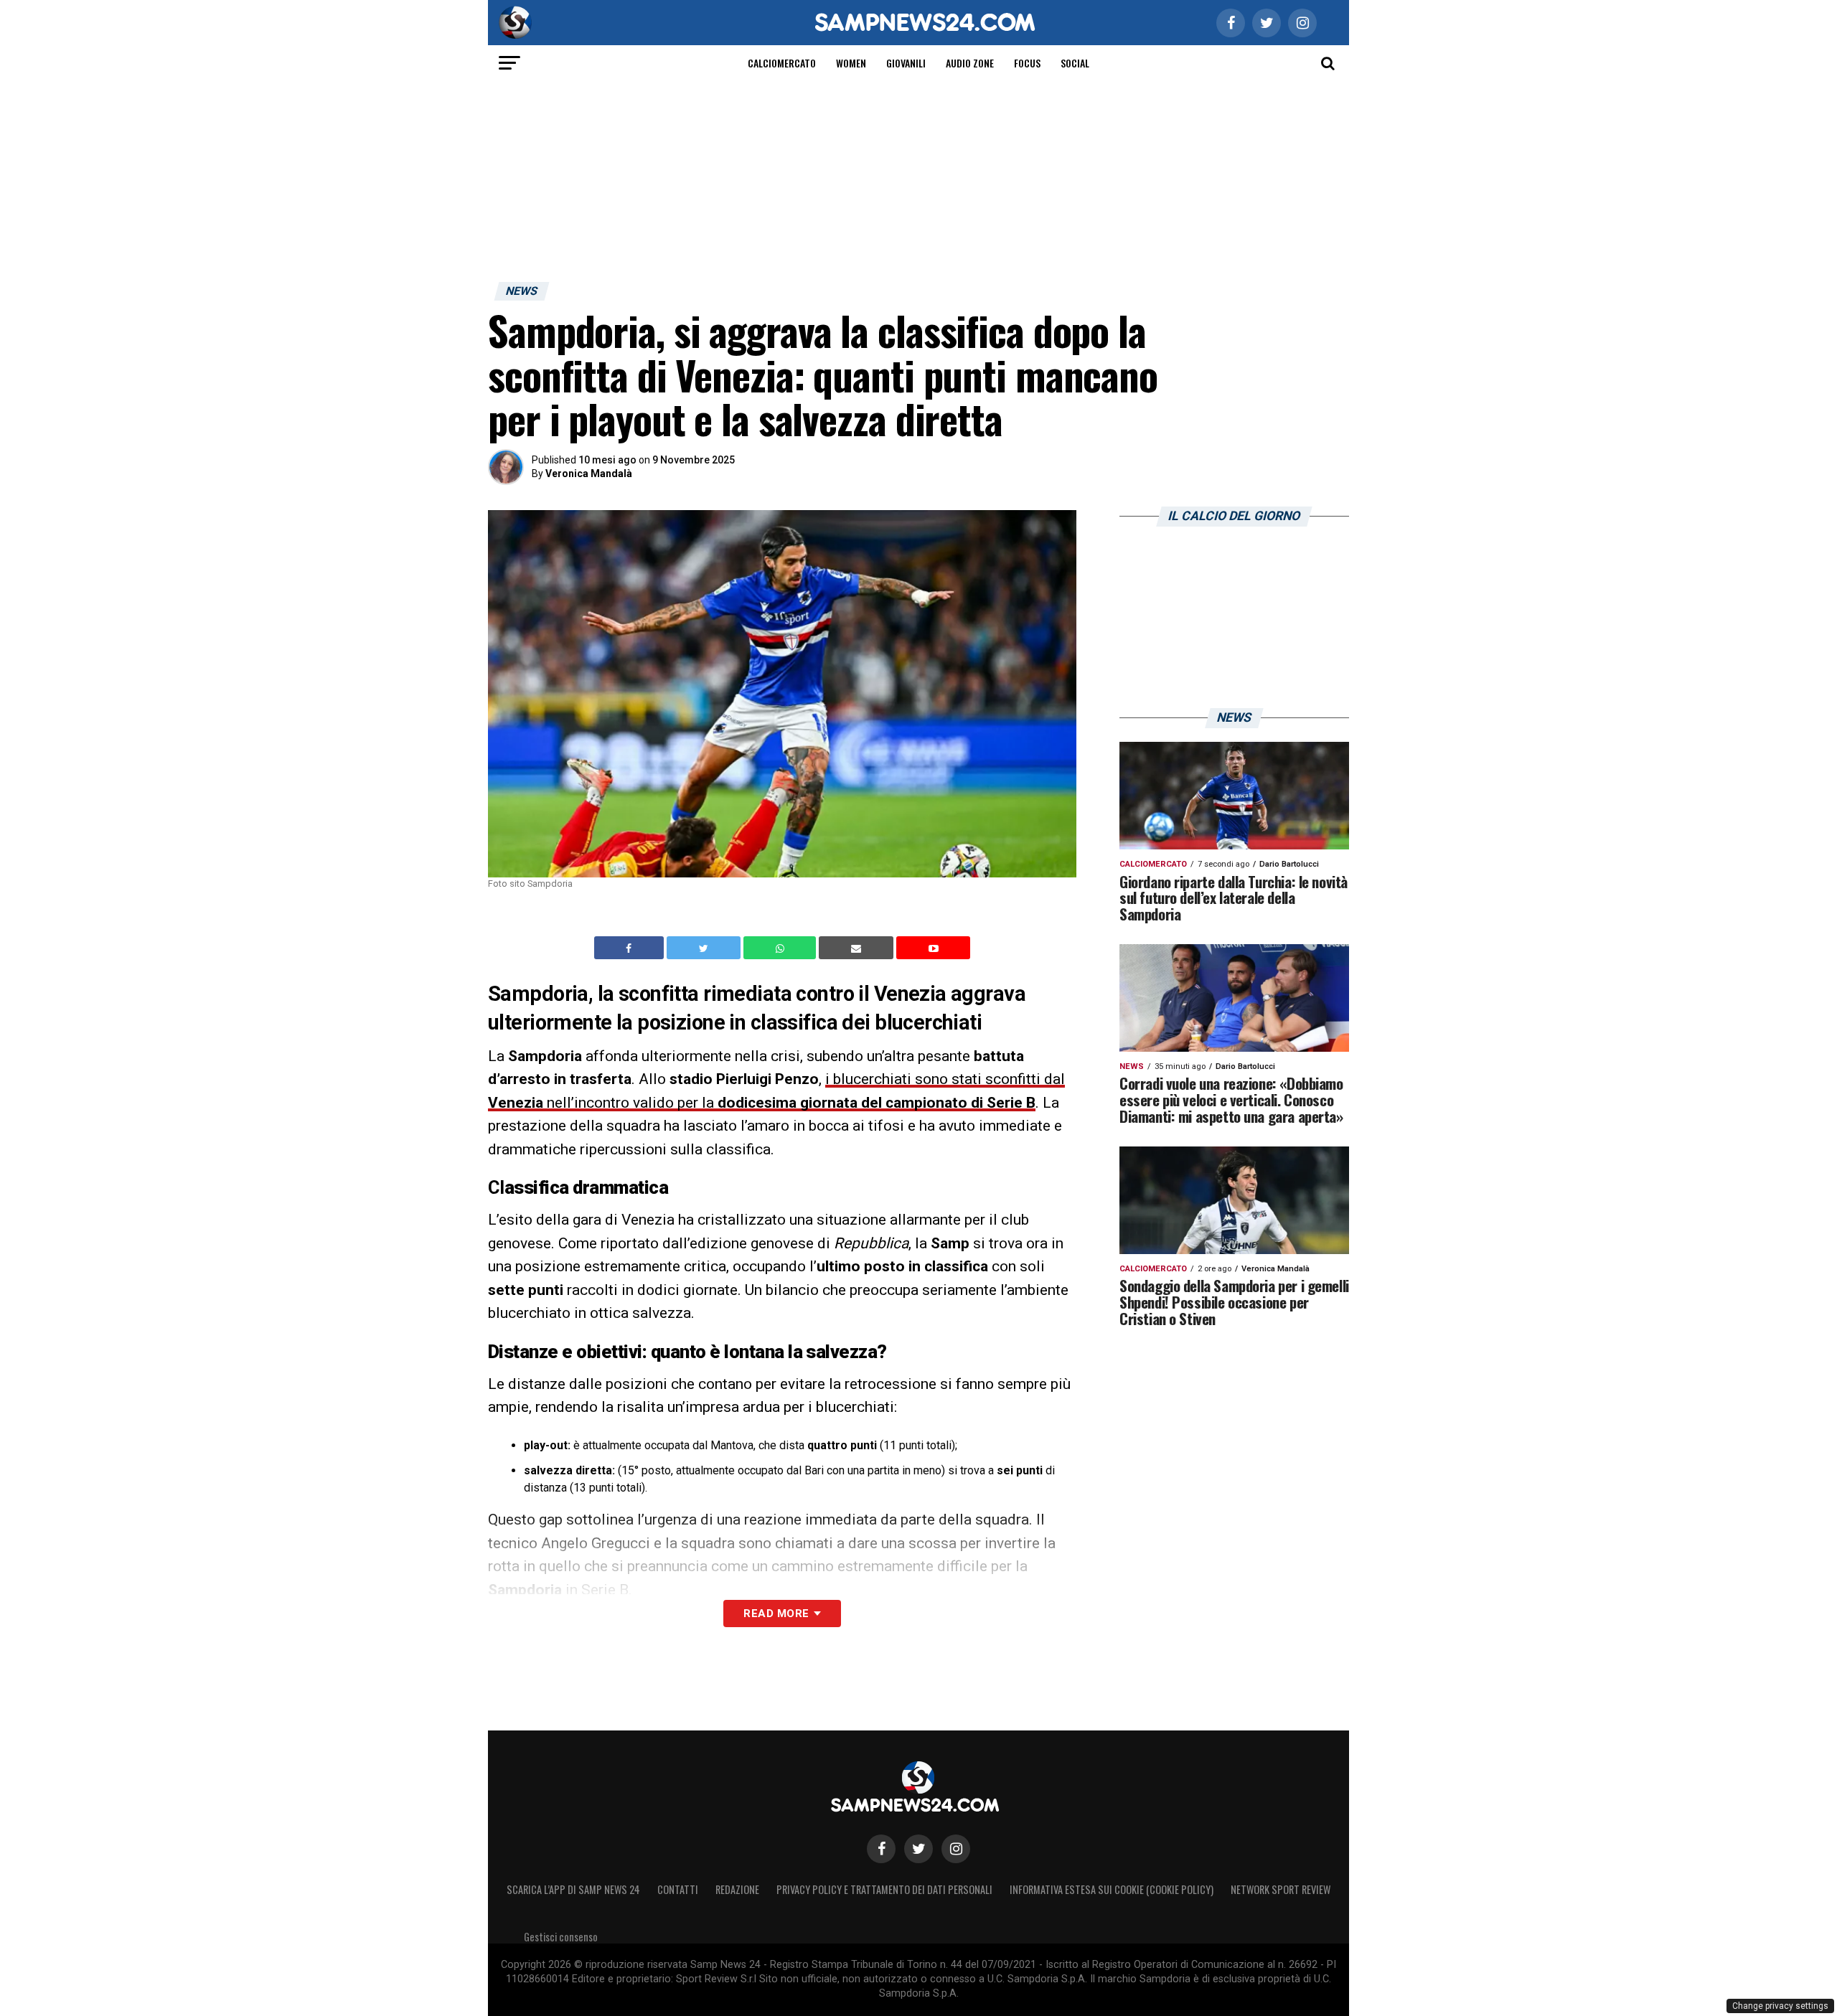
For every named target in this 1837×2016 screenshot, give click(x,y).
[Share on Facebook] (631, 948)
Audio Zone (970, 63)
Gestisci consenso (561, 1937)
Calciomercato (782, 63)
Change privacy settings (1780, 2006)
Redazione (737, 1889)
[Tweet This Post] (705, 948)
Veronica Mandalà (589, 474)
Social (1075, 63)
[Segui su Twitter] (918, 1849)
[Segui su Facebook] (881, 1849)
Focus (1027, 63)
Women (851, 63)
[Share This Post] (781, 948)
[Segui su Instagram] (956, 1849)
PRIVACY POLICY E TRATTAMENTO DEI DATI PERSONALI (884, 1889)
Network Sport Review (1281, 1889)
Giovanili (906, 63)
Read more (776, 1614)
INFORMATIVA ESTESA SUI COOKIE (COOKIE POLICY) (1112, 1889)
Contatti (678, 1889)
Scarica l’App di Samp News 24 (573, 1889)
